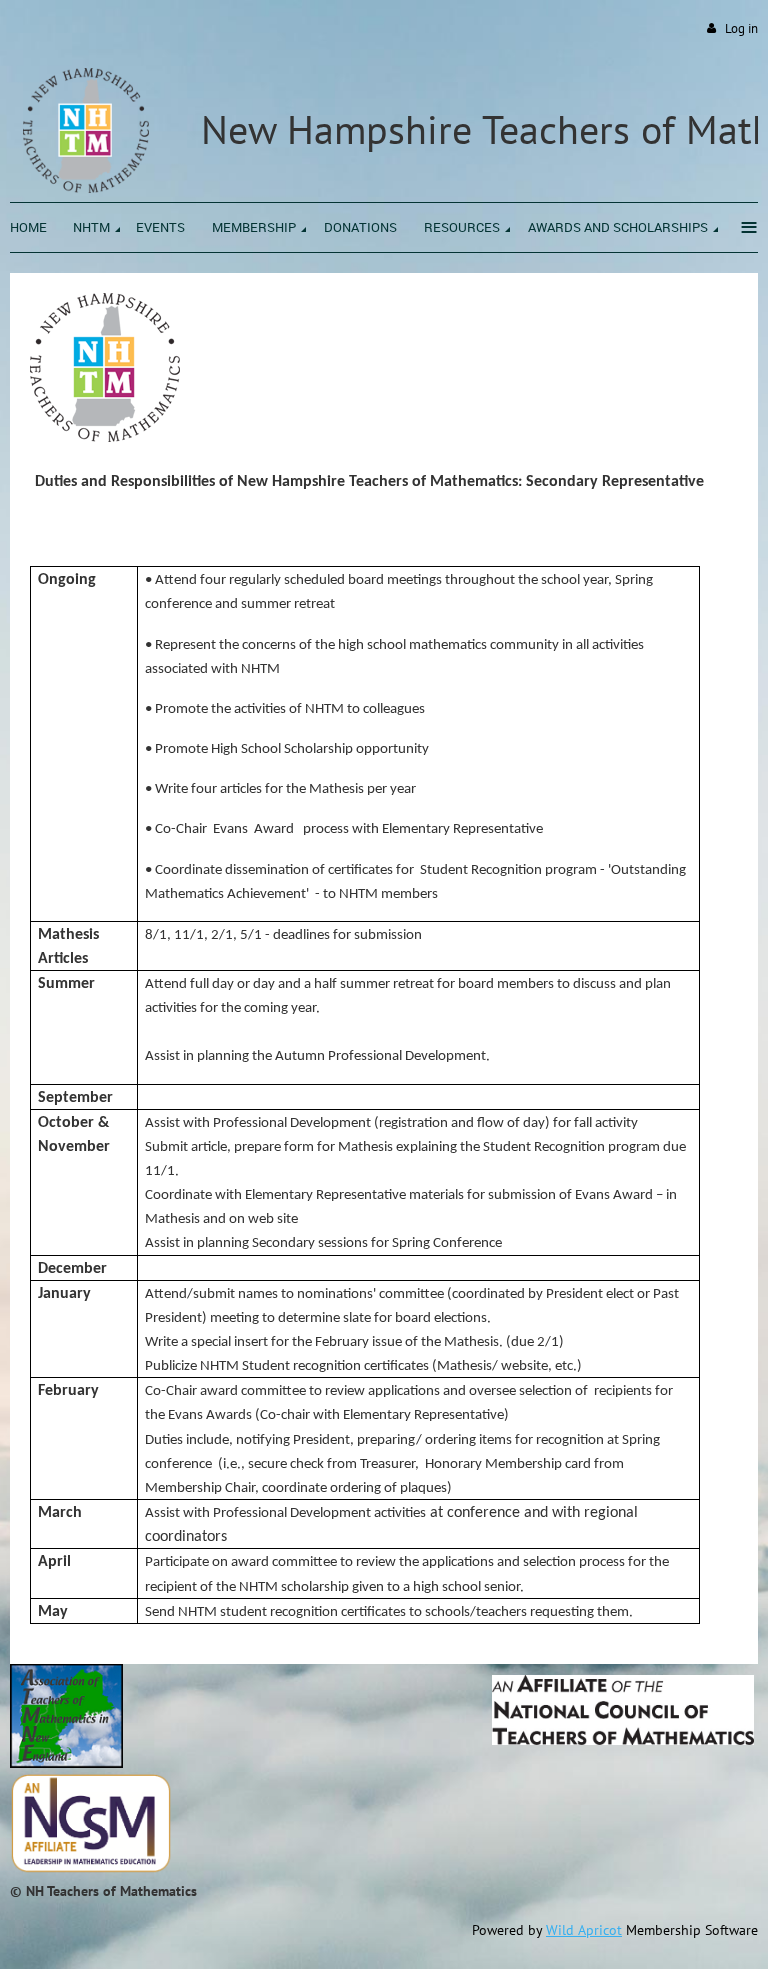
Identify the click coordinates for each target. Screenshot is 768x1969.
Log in (741, 28)
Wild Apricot (584, 1930)
